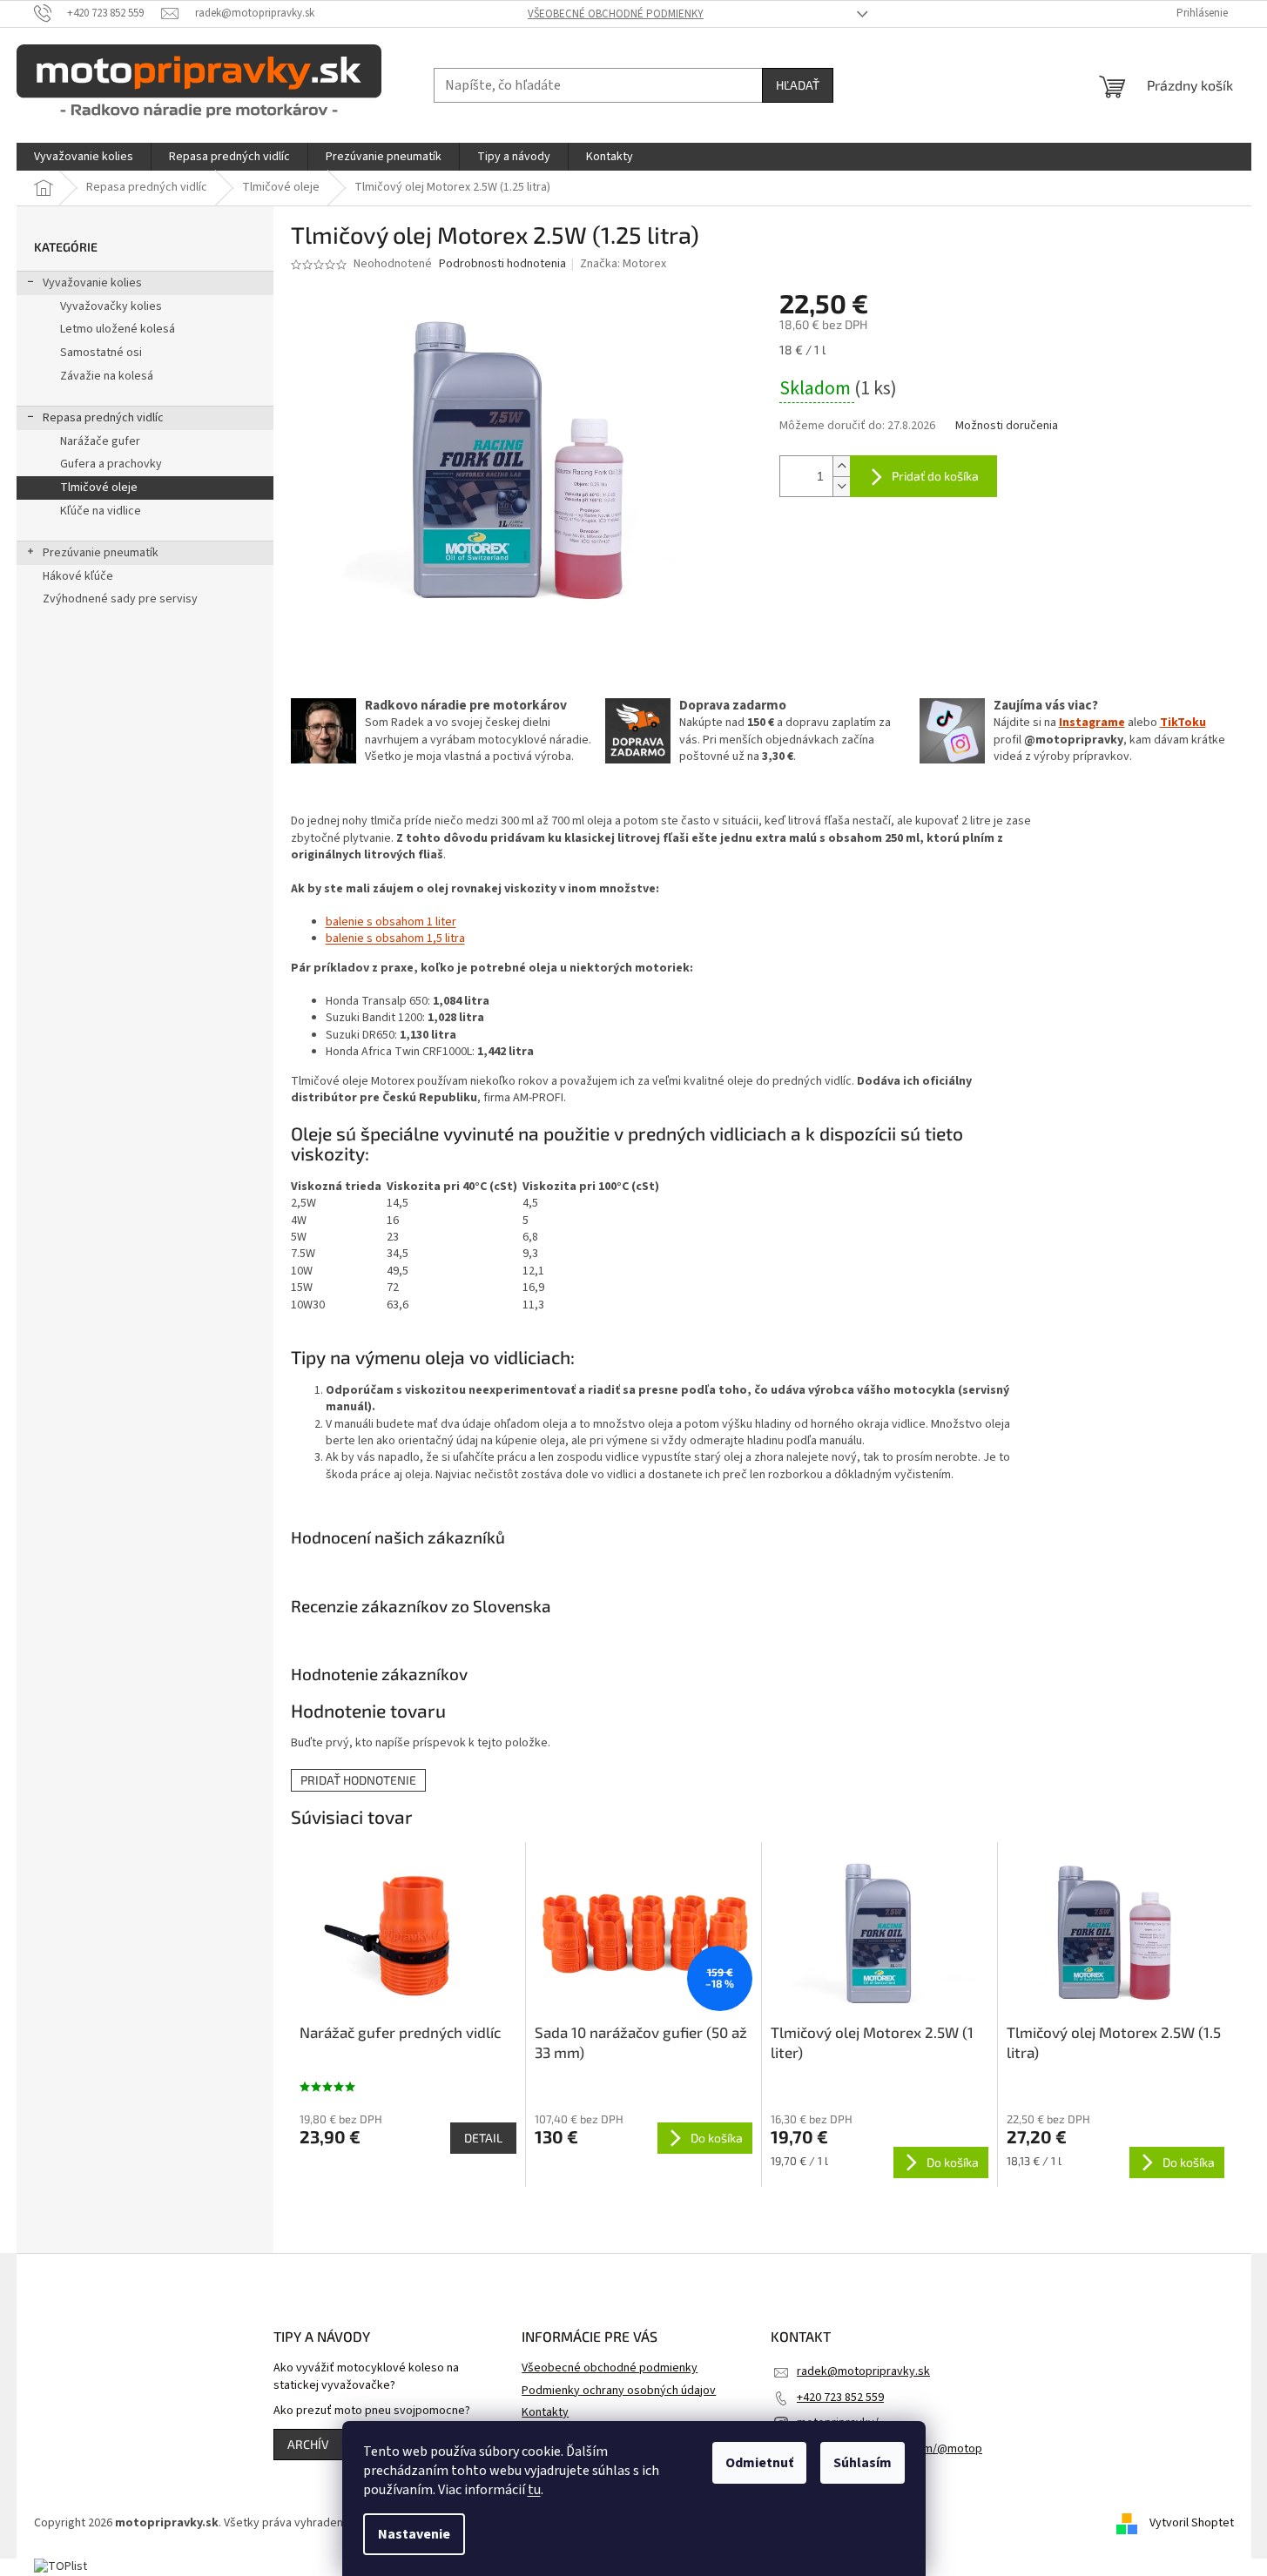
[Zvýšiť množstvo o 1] (841, 466)
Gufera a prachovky (111, 464)
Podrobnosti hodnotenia (502, 264)
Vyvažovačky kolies (111, 306)
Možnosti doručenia (1007, 426)
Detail (483, 2138)
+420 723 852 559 (840, 2398)
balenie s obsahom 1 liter (391, 922)
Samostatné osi (101, 353)
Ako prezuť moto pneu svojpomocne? (372, 2411)
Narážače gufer (100, 441)
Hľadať (798, 85)
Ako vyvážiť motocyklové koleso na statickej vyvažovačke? (366, 2377)
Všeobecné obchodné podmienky (616, 14)
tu (534, 2490)
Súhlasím (863, 2463)
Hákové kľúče (78, 576)
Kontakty (545, 2412)
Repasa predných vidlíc (103, 418)
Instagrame (1092, 723)
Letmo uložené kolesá (118, 329)
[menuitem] (84, 157)
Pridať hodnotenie (358, 1780)
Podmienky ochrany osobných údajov (619, 2391)
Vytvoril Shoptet (1192, 2523)
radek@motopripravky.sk (863, 2371)
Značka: (623, 264)
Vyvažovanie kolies (92, 283)
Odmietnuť (759, 2463)
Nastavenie (414, 2534)
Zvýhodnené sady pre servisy (120, 599)
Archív (308, 2444)
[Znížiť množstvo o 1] (841, 486)
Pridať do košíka (935, 476)
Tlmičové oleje (99, 488)
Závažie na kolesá (107, 376)
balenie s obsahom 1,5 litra (395, 938)
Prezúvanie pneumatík (101, 553)
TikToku (1183, 723)
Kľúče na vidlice (101, 511)
